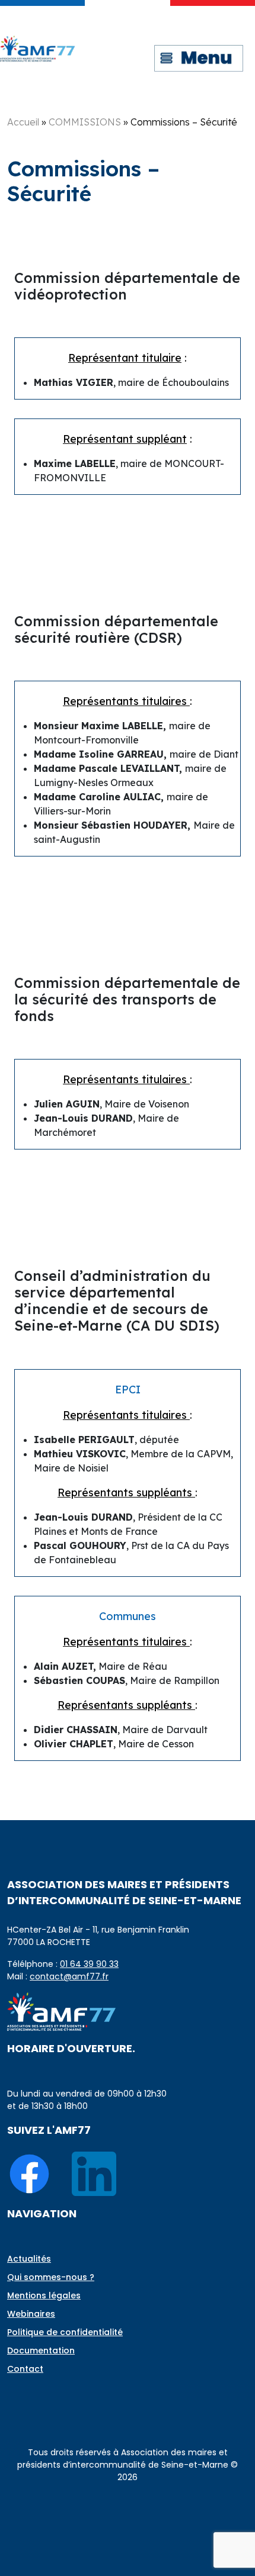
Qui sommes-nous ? (51, 2277)
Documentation (41, 2350)
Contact (25, 2369)
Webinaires (31, 2314)
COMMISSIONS (85, 122)
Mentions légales (44, 2295)
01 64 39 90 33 (89, 1964)
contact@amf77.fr (69, 1976)
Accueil (23, 122)
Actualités (29, 2259)
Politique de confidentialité (65, 2332)
